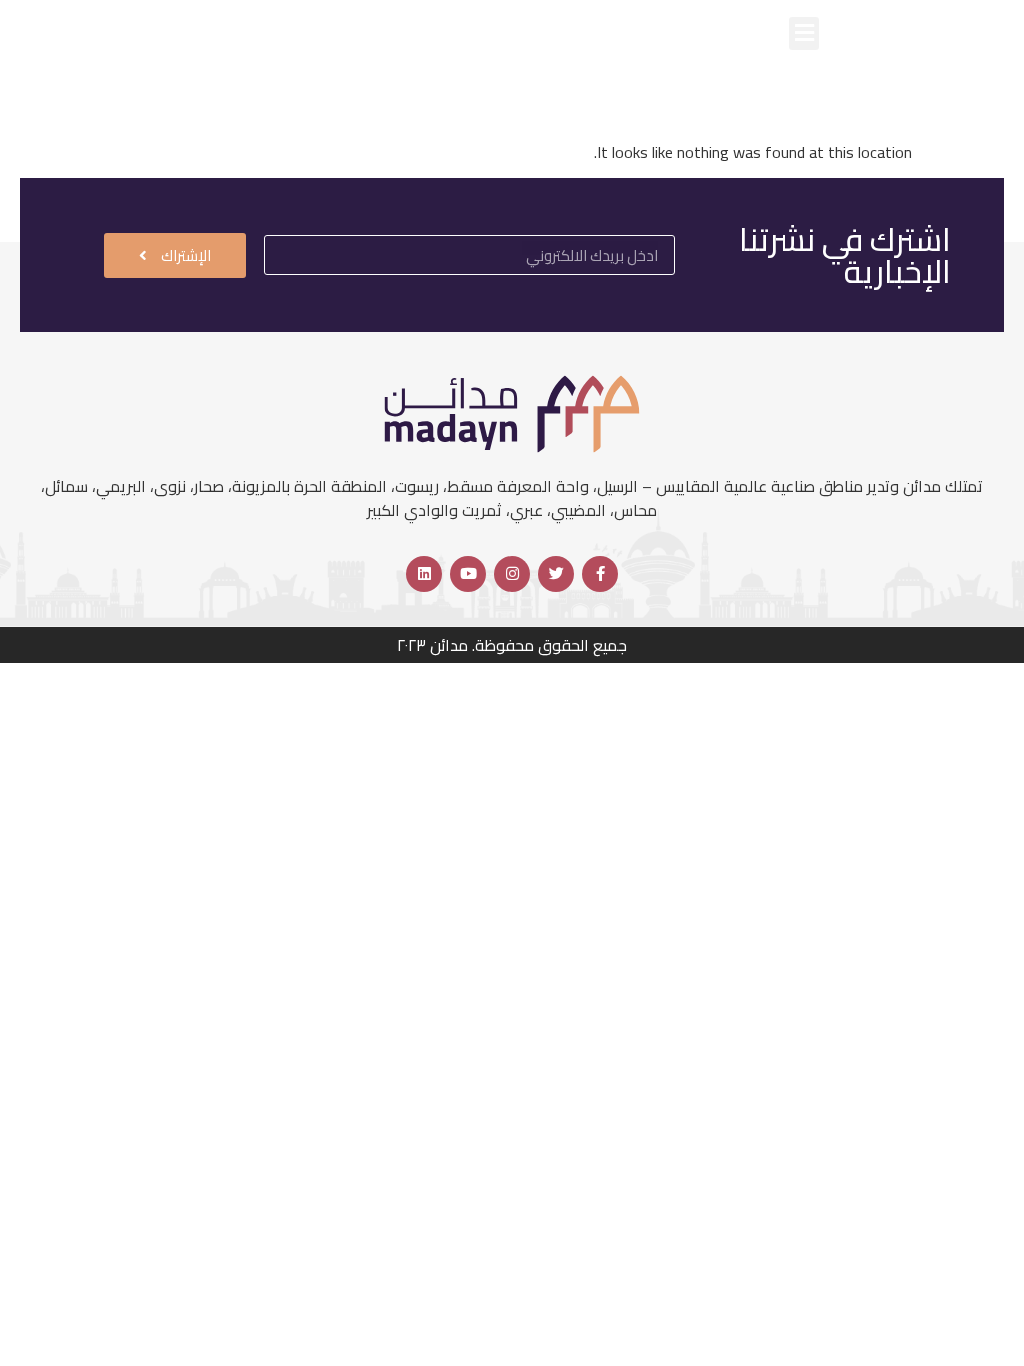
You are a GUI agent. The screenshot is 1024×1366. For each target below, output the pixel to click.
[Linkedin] (424, 574)
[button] (804, 33)
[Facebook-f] (600, 574)
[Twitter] (556, 574)
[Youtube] (468, 574)
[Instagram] (512, 574)
